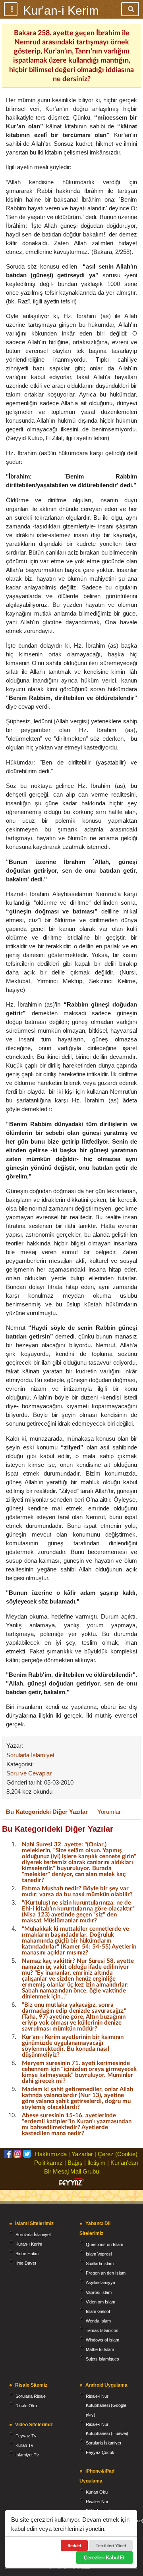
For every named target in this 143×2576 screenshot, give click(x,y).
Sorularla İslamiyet (30, 1755)
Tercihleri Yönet (111, 2545)
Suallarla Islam (100, 2263)
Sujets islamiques (102, 2359)
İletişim (97, 2163)
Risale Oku (26, 2406)
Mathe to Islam (100, 2349)
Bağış (75, 2163)
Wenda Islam (98, 2321)
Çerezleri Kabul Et (104, 2557)
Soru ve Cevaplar (29, 1773)
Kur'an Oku (97, 2492)
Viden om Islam (100, 2302)
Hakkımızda (51, 2154)
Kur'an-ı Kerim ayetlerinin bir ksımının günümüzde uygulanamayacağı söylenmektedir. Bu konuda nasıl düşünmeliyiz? (73, 2045)
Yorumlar (109, 1812)
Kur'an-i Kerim (61, 10)
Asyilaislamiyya (100, 2282)
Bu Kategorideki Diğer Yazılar (47, 1812)
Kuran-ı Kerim (29, 2244)
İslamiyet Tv (27, 2455)
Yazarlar (82, 2154)
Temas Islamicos (102, 2330)
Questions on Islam (104, 2244)
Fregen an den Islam (106, 2273)
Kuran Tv (24, 2445)
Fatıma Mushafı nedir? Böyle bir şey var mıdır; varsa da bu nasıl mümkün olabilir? (77, 1891)
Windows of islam (102, 2340)
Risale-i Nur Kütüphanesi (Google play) (106, 2405)
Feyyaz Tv (26, 2436)
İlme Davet (26, 2263)
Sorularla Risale (31, 2396)
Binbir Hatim (27, 2254)
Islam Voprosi (99, 2254)
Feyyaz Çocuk (100, 2452)
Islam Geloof (98, 2311)
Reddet (74, 2545)
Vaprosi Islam (99, 2292)
